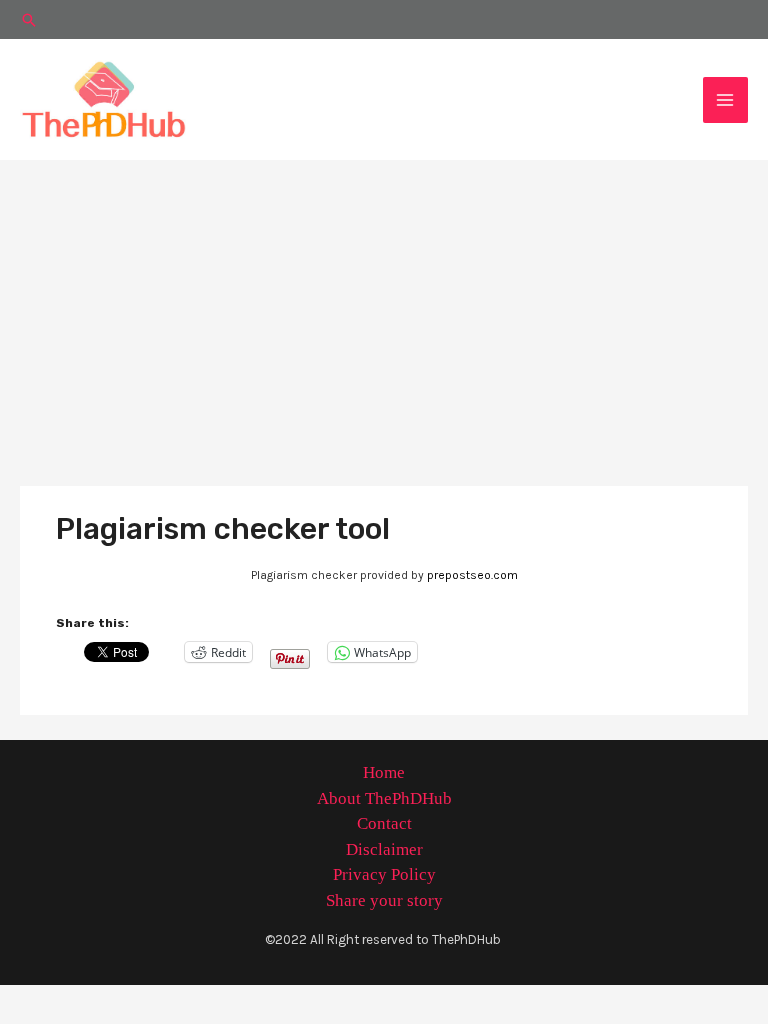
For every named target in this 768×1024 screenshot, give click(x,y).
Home (384, 772)
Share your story (384, 900)
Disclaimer (384, 849)
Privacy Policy (384, 874)
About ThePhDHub (384, 798)
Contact (384, 823)
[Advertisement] (384, 310)
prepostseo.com (472, 575)
